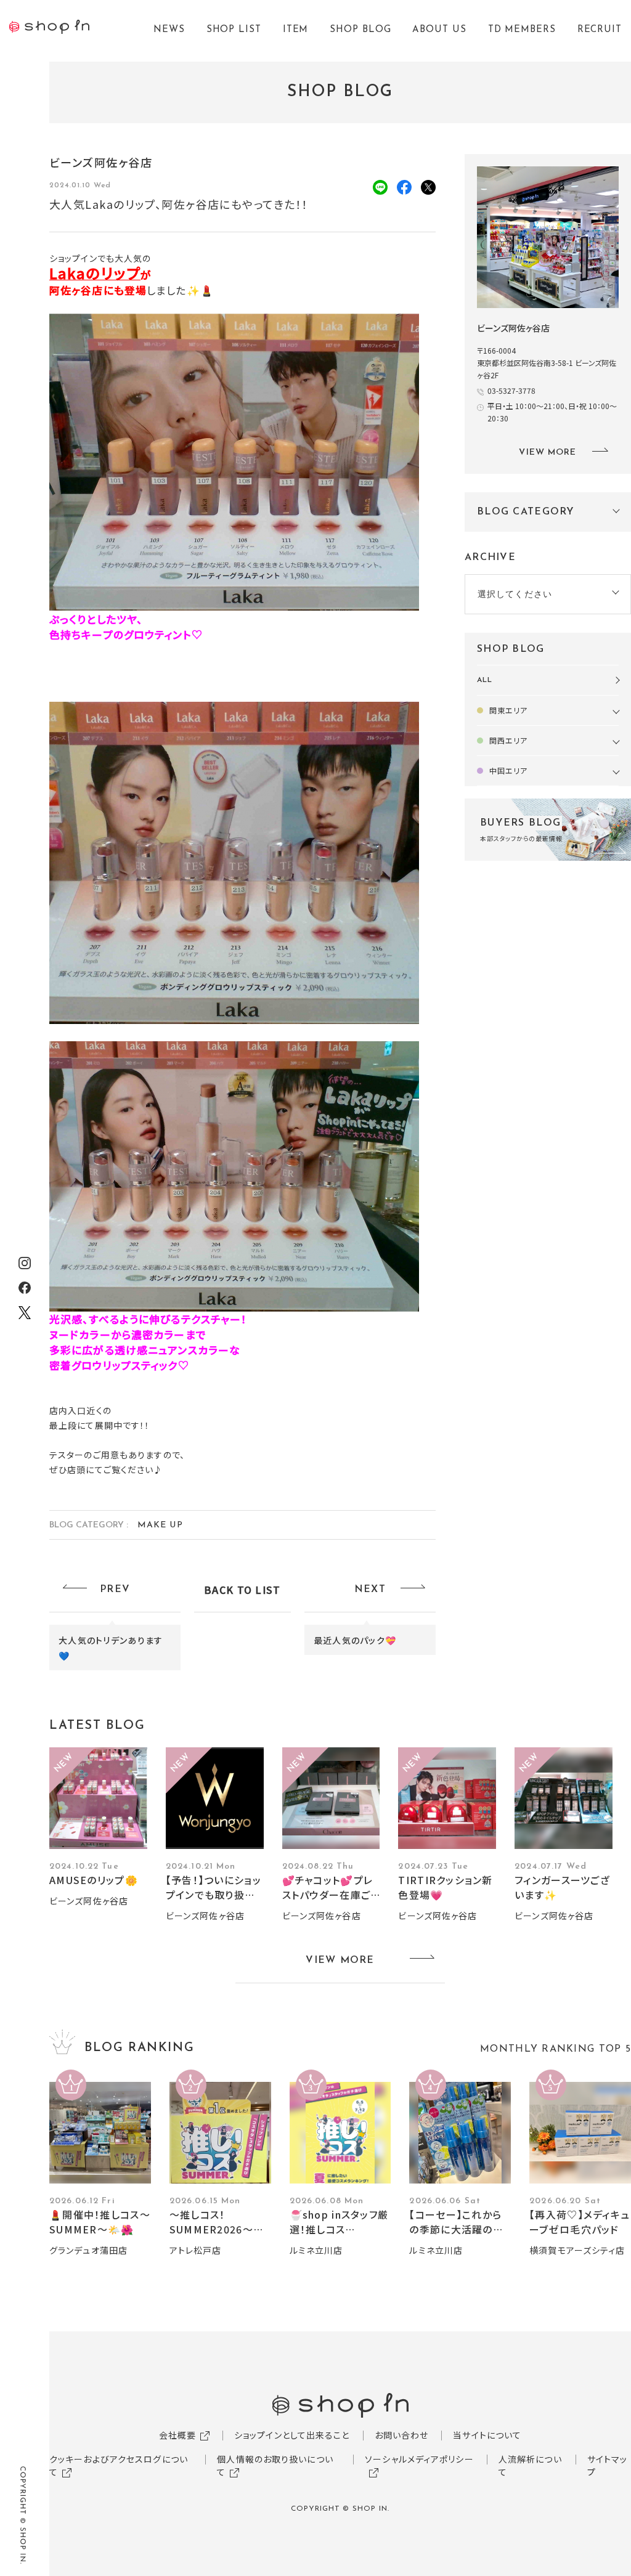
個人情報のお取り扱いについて (275, 2465)
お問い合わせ (402, 2435)
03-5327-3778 (511, 390)
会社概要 (177, 2435)
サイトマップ (608, 2465)
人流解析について (530, 2465)
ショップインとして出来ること (292, 2435)
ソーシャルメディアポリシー (419, 2459)
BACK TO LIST (242, 1590)
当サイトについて (487, 2435)
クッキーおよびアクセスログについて (119, 2465)
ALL (485, 680)
